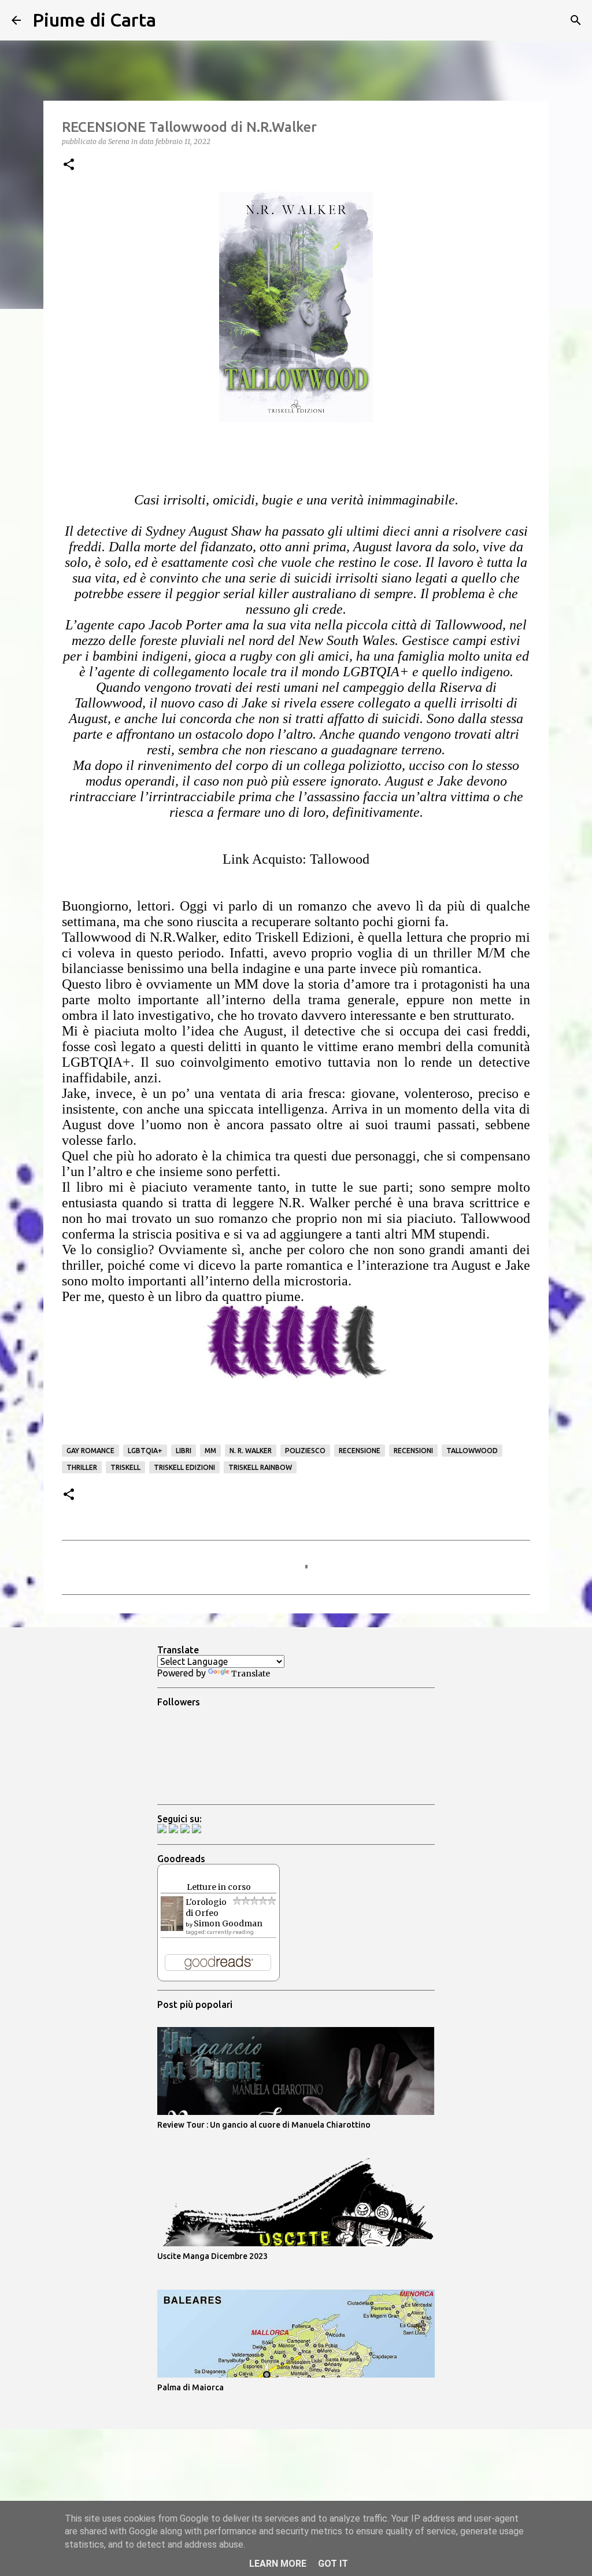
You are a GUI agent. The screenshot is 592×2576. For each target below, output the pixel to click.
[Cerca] (172, 20)
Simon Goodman (228, 1923)
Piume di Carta (94, 20)
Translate (251, 1674)
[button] (69, 165)
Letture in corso (219, 1887)
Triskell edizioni (184, 1467)
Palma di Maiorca (190, 2387)
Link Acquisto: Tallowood (296, 859)
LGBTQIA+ (145, 1451)
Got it (333, 2564)
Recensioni (413, 1451)
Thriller (82, 1467)
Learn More (278, 2564)
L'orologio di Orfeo (206, 1908)
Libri (184, 1451)
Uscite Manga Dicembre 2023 (212, 2256)
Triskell (125, 1467)
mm (210, 1451)
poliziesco (305, 1451)
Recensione (360, 1451)
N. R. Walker (251, 1451)
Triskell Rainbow (260, 1467)
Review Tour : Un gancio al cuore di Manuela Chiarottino (264, 2125)
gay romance (90, 1451)
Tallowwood (472, 1451)
